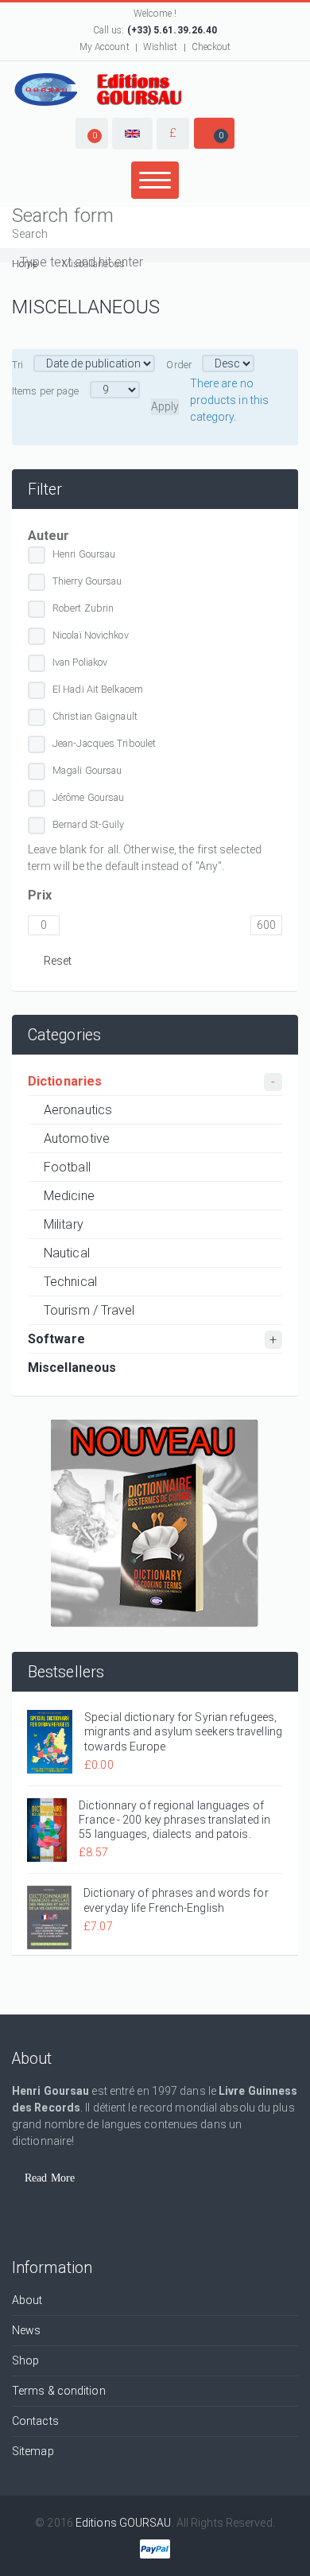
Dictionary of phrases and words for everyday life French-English (176, 1900)
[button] (92, 133)
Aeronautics (78, 1110)
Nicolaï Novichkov (91, 635)
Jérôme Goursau (88, 797)
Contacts (35, 2421)
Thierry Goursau (87, 581)
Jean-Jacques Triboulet (104, 743)
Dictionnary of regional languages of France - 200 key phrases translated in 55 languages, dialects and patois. (174, 1820)
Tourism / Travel (89, 1310)
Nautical (67, 1253)
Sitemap (33, 2451)
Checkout (211, 47)
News (26, 2330)
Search (30, 234)
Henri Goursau (84, 554)
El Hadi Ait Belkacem (98, 689)
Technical (70, 1282)
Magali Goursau (87, 770)
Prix (40, 895)
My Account (105, 47)
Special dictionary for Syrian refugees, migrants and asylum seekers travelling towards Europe (183, 1731)
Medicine (69, 1196)
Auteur (49, 536)
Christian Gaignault (95, 716)
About (27, 2300)
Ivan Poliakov (80, 662)
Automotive (77, 1138)
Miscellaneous (72, 1368)
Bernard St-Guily (89, 824)
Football (67, 1167)
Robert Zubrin (83, 608)
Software (56, 1339)
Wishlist (161, 47)
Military (64, 1224)
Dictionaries (65, 1081)
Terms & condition (59, 2391)
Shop (25, 2360)
